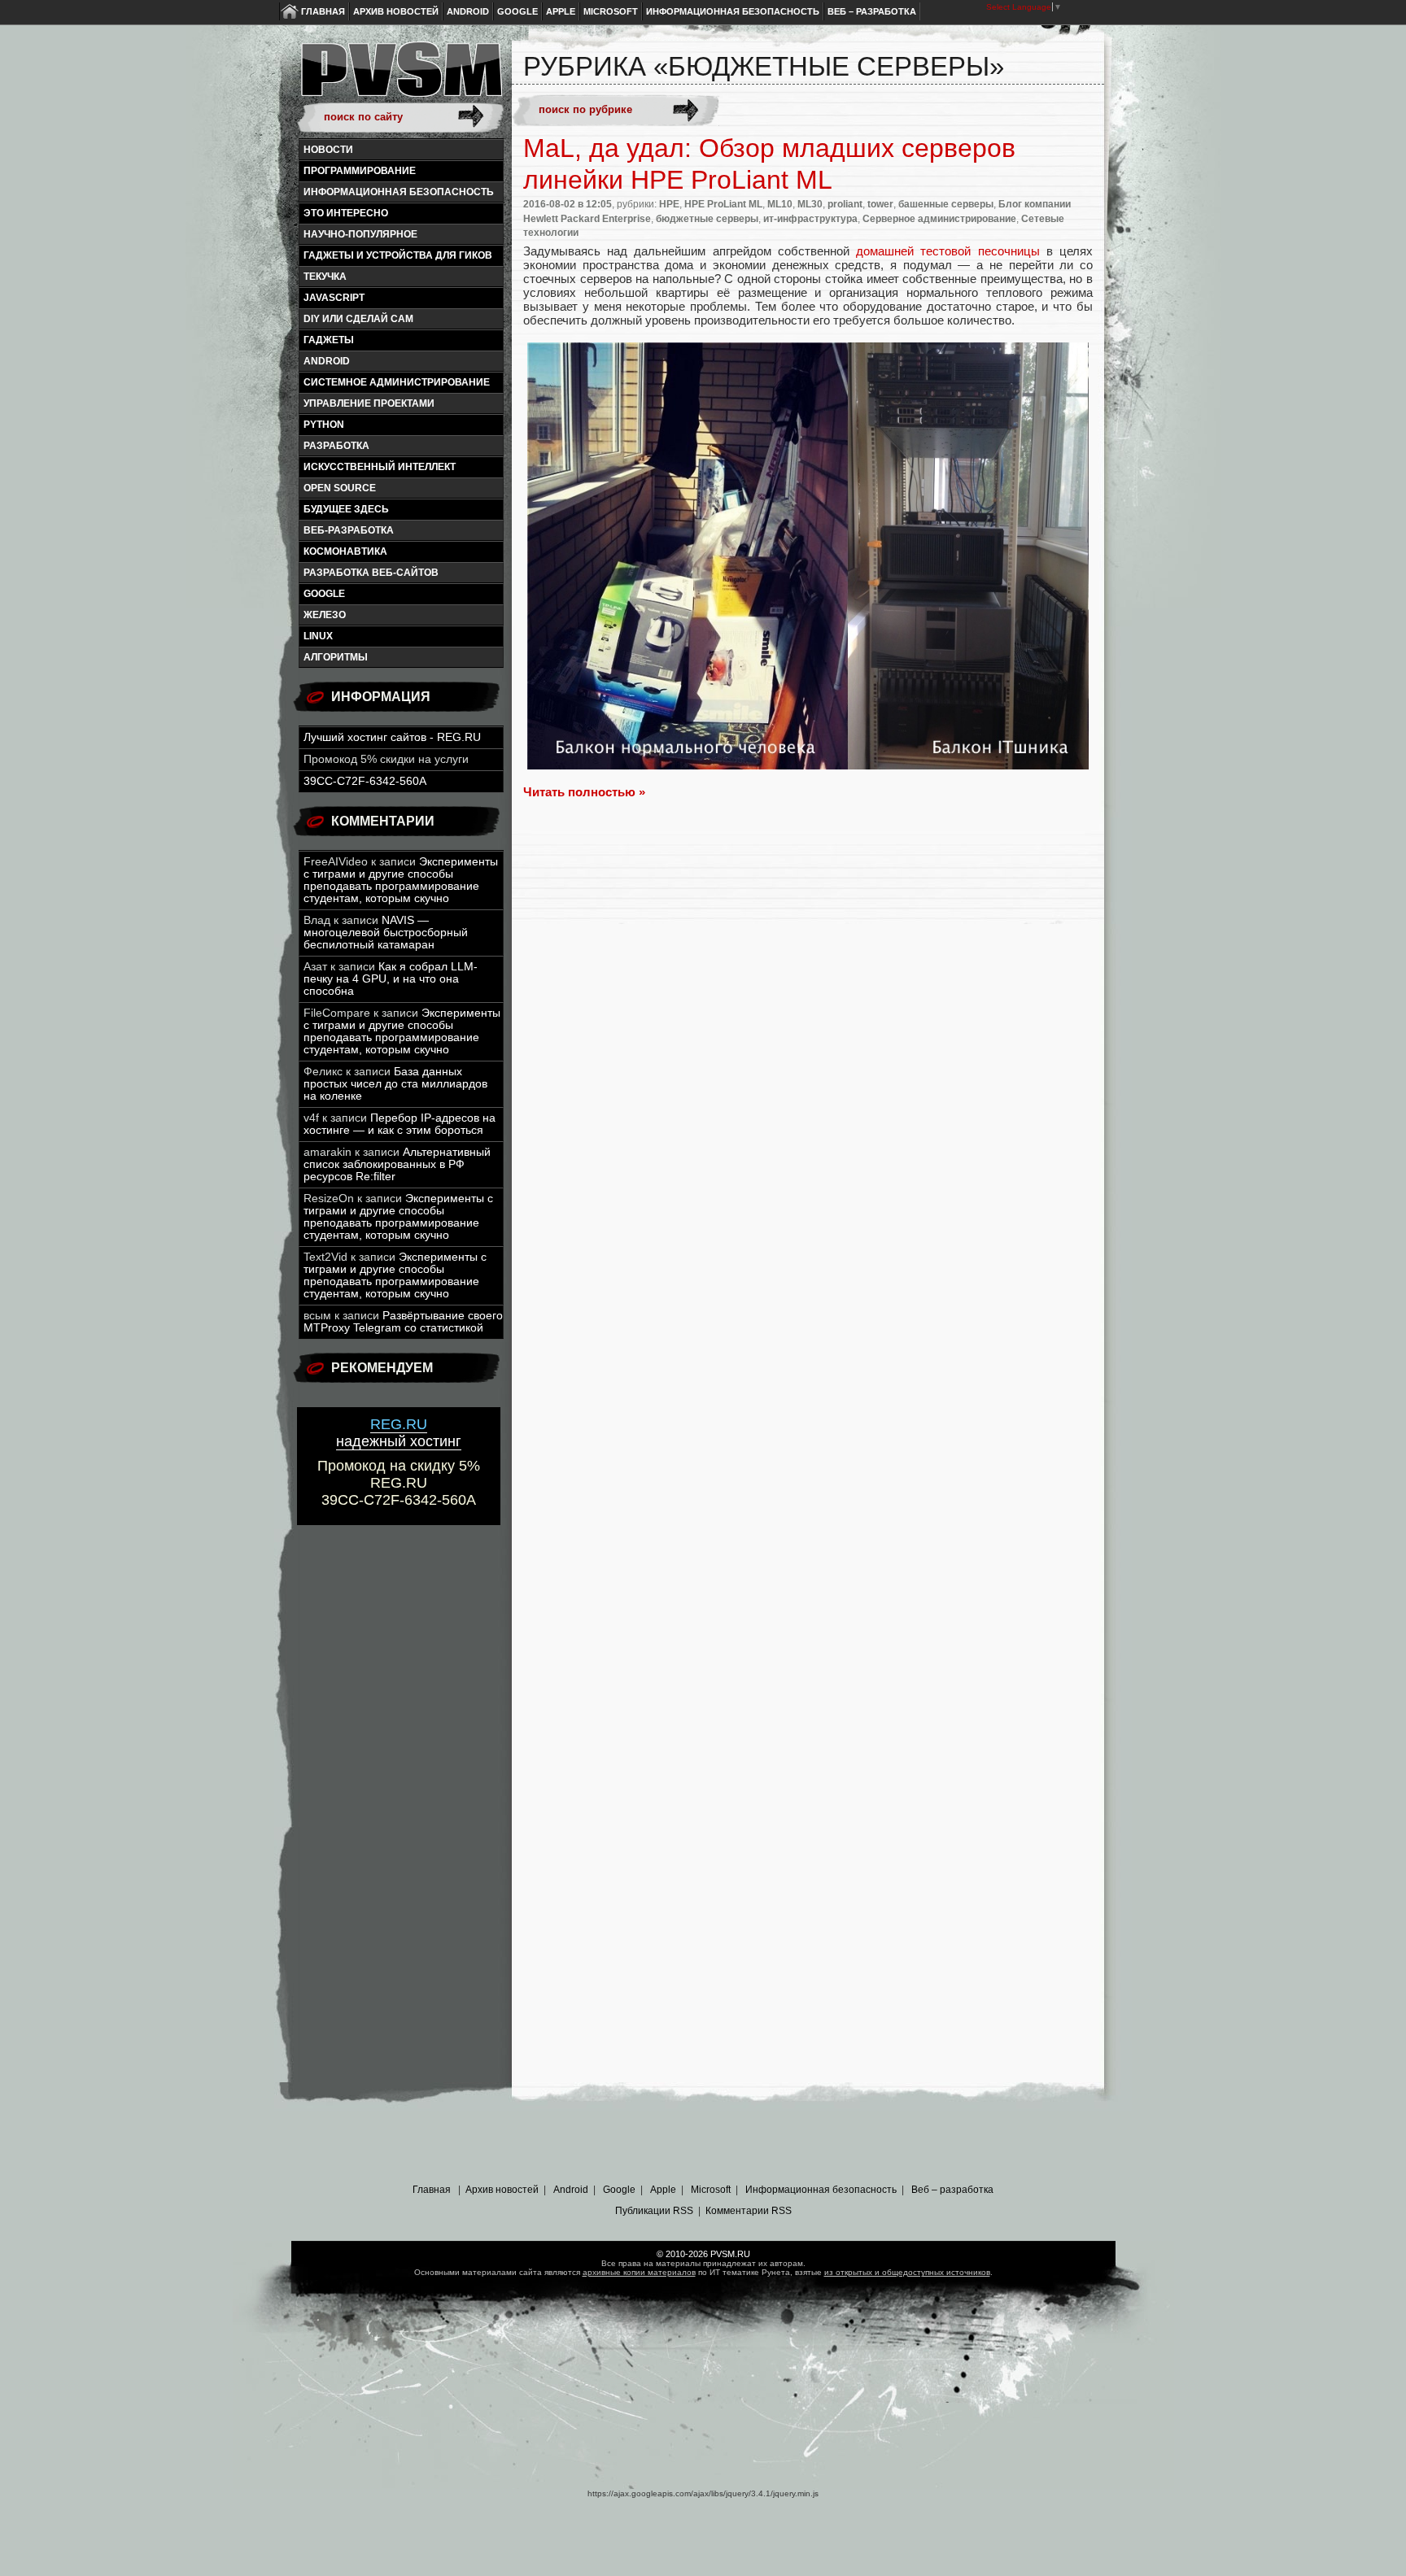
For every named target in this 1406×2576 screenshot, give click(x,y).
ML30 (810, 204)
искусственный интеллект (380, 467)
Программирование (360, 171)
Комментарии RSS (749, 2211)
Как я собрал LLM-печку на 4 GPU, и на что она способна (391, 979)
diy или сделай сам (358, 319)
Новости (328, 150)
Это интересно (346, 213)
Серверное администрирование (939, 219)
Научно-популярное (360, 234)
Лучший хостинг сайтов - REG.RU (392, 737)
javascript (334, 298)
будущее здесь (346, 509)
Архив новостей (396, 11)
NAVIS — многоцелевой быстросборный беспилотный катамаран (386, 933)
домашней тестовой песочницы (948, 251)
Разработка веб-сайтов (371, 573)
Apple (561, 11)
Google (517, 11)
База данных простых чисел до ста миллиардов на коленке (395, 1084)
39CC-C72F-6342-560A (365, 781)
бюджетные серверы (707, 219)
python (324, 425)
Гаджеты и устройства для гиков (398, 255)
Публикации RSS (654, 2211)
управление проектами (369, 403)
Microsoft (611, 11)
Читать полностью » (584, 792)
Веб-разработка (349, 530)
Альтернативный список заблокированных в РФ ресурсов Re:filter (397, 1164)
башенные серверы (946, 204)
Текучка (325, 277)
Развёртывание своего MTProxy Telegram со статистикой (403, 1322)
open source (340, 488)
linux (318, 636)
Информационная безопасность (733, 11)
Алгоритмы (336, 657)
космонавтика (345, 551)
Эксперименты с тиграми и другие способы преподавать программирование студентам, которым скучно (401, 880)
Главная (323, 11)
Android (468, 11)
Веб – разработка (872, 11)
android (327, 361)
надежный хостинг (399, 1433)
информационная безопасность (399, 192)
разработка (336, 446)
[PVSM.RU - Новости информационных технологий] (400, 77)
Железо (325, 615)
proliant (845, 204)
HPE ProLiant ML (723, 204)
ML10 (780, 204)
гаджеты (329, 340)
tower (880, 204)
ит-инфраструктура (810, 219)
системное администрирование (397, 382)
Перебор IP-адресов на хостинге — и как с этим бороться (400, 1124)
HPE (669, 204)
